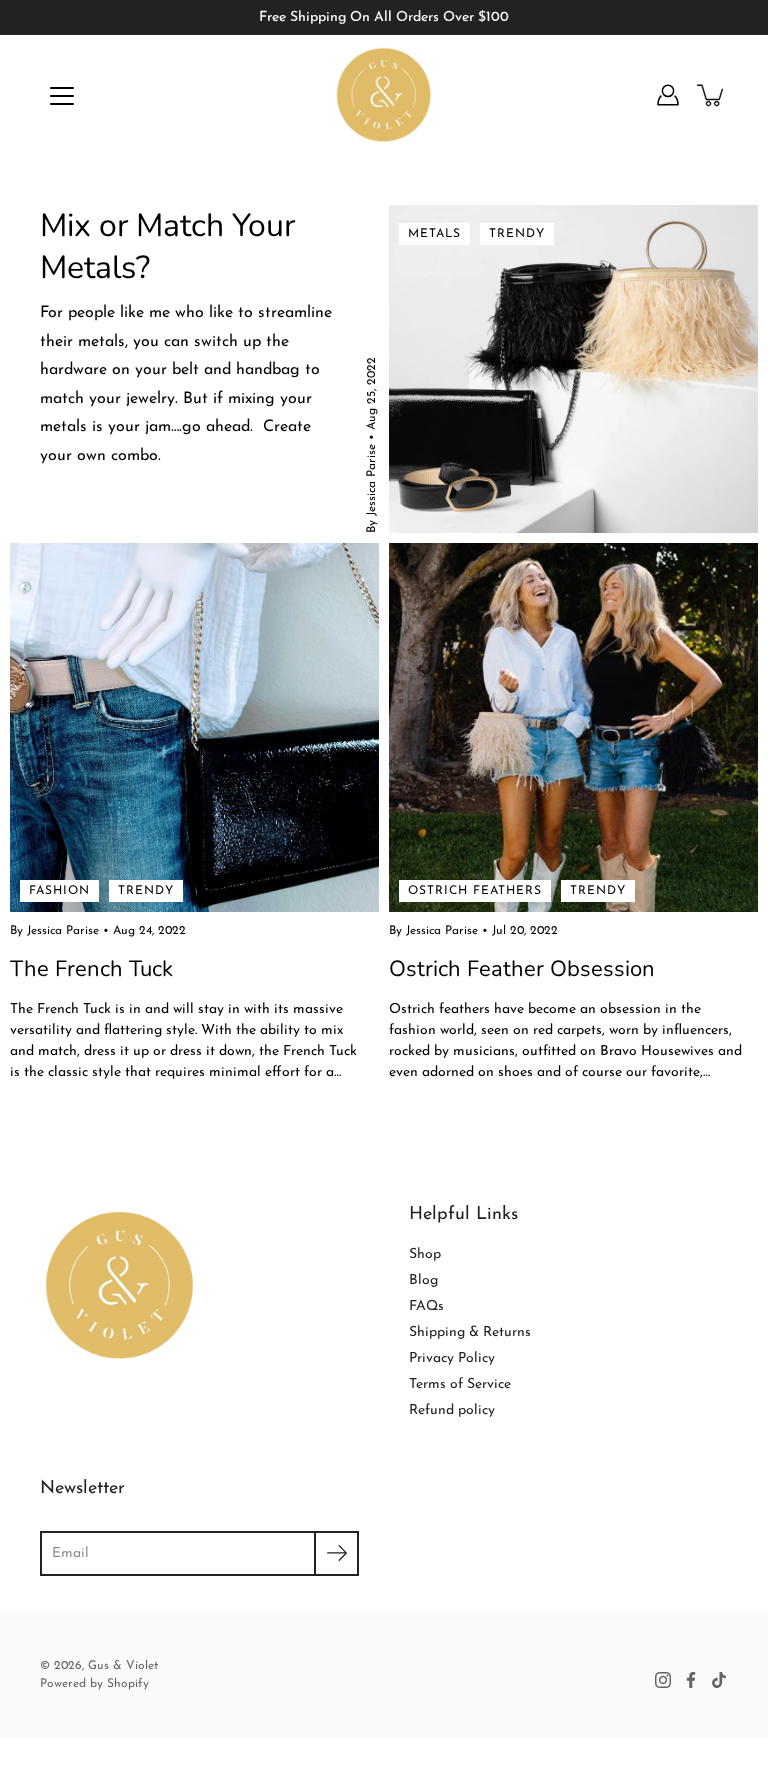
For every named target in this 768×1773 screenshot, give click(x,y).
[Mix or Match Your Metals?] (573, 369)
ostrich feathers (475, 891)
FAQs (426, 1306)
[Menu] (62, 96)
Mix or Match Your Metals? (167, 246)
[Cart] (712, 95)
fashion (59, 891)
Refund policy (452, 1410)
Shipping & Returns (470, 1332)
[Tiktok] (719, 1680)
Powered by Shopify (94, 1684)
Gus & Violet (123, 1666)
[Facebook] (691, 1680)
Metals (434, 234)
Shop (425, 1254)
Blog (423, 1280)
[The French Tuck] (194, 727)
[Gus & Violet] (384, 95)
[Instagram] (663, 1680)
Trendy (517, 234)
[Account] (668, 95)
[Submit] (336, 1553)
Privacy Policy (452, 1358)
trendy (146, 891)
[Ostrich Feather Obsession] (573, 727)
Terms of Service (460, 1384)
